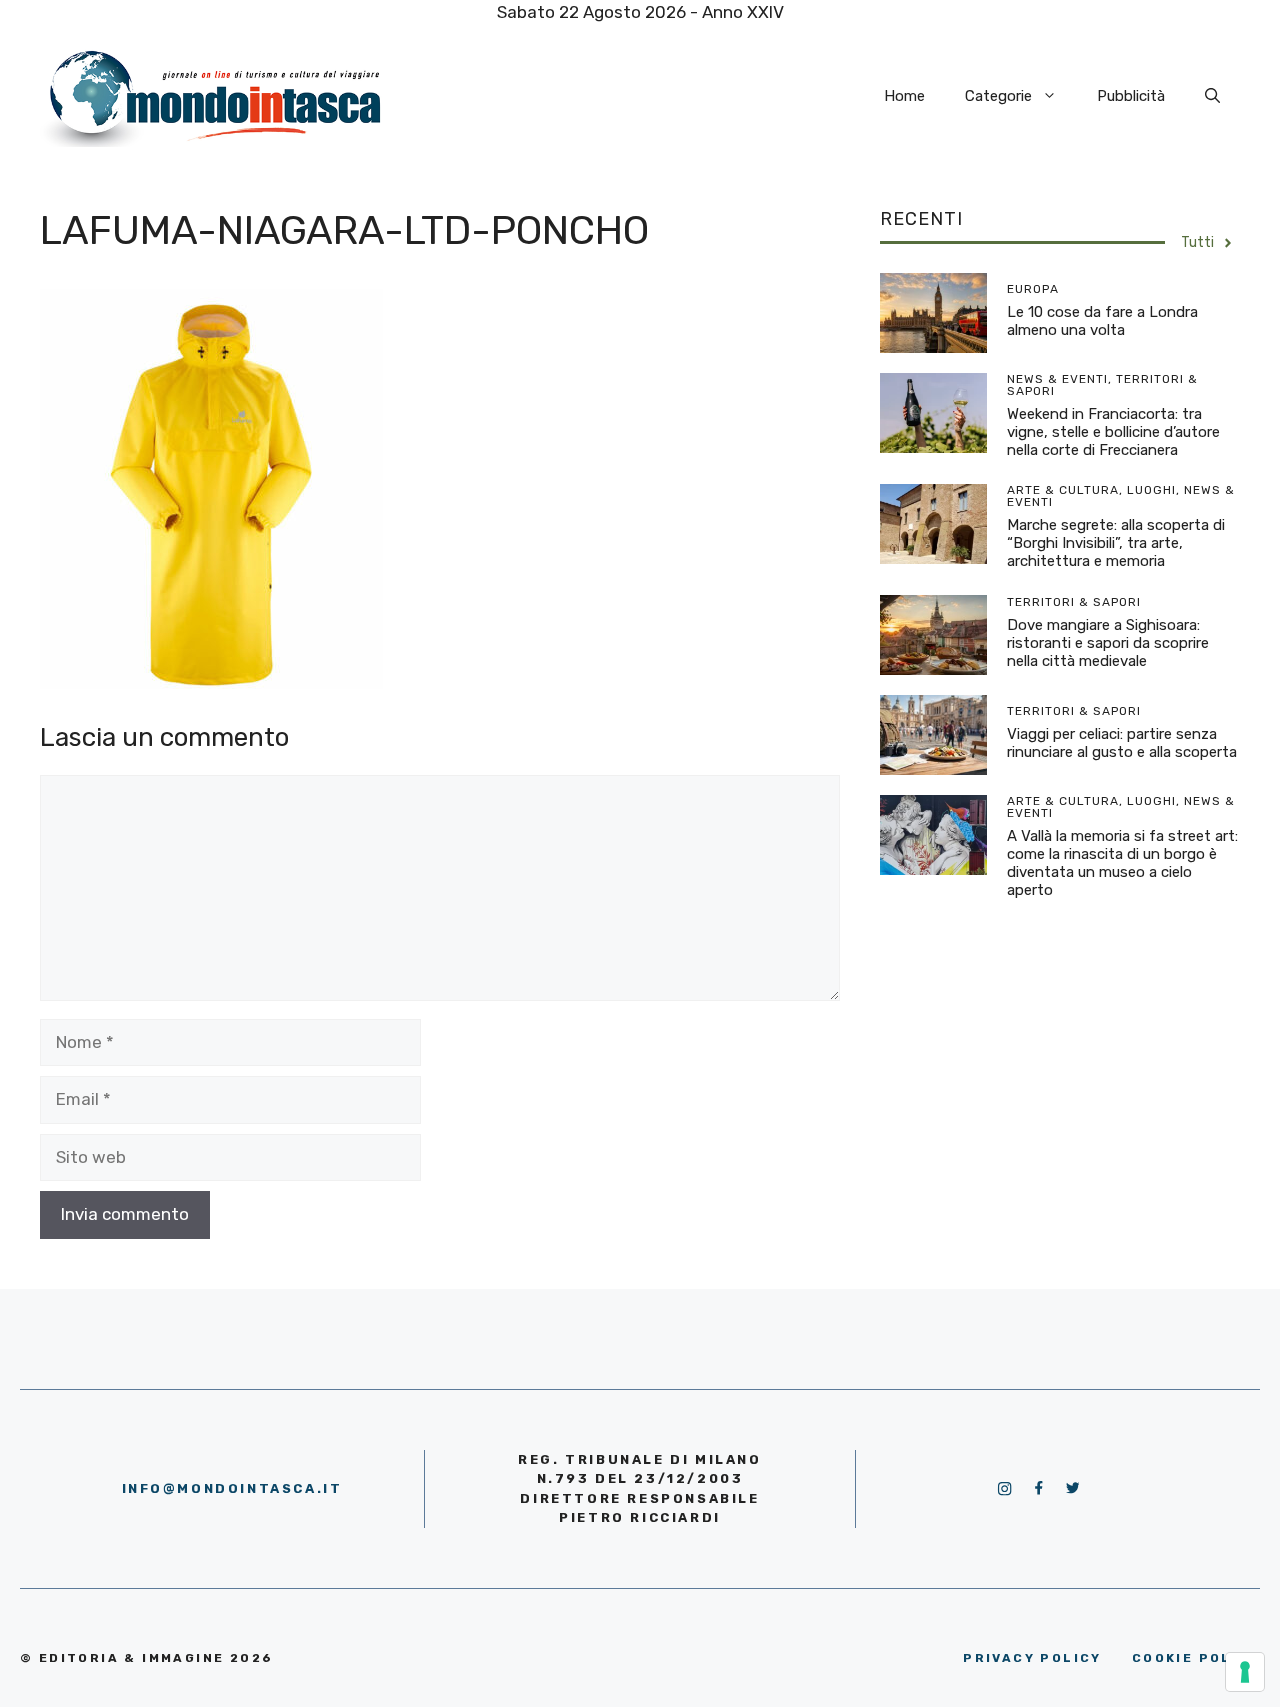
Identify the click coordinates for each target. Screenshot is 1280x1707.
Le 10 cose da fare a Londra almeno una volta (1102, 321)
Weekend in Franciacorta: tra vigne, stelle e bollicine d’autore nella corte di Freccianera (1113, 432)
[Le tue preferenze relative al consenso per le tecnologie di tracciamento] (1245, 1672)
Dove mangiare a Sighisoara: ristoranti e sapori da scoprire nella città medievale (1108, 643)
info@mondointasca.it (232, 1488)
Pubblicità (1131, 96)
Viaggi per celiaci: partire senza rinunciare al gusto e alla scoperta (1122, 743)
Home (904, 96)
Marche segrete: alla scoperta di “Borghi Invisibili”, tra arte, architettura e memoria (1116, 543)
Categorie (998, 96)
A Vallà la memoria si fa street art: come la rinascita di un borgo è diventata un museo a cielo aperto (1122, 863)
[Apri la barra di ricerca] (1212, 96)
